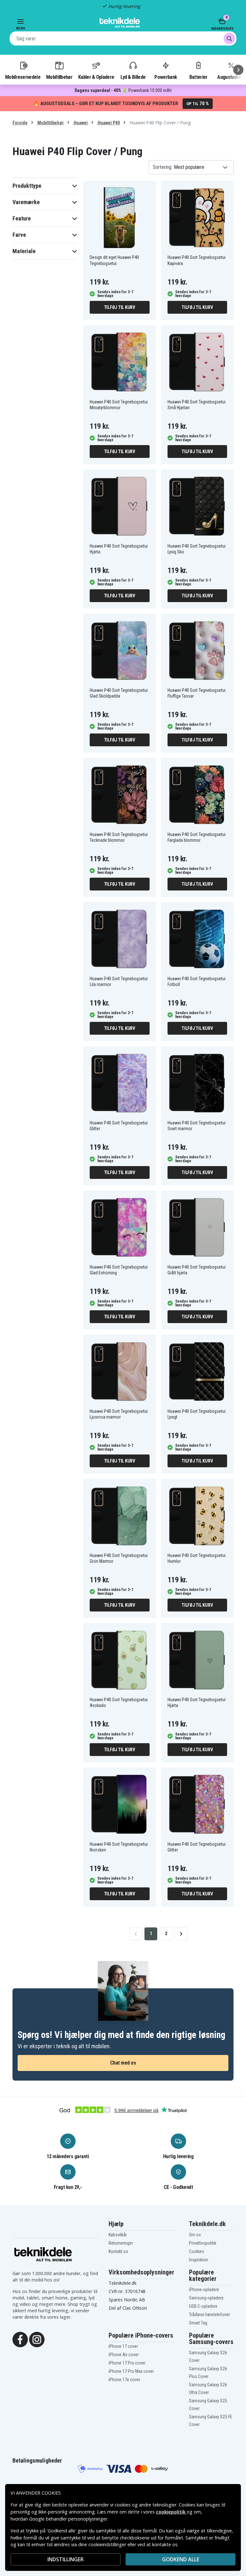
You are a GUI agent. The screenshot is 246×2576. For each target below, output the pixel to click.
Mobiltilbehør (59, 77)
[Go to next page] (181, 1934)
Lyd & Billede (133, 77)
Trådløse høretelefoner (209, 2315)
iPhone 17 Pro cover (127, 2363)
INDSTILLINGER (66, 2559)
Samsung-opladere (206, 2298)
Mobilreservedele (23, 77)
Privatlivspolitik (203, 2243)
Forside (20, 123)
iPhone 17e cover (124, 2380)
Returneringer (121, 2243)
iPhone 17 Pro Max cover (131, 2371)
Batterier (198, 77)
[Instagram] (37, 2339)
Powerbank (166, 77)
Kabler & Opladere (96, 77)
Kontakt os (118, 2251)
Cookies (197, 2251)
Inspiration (199, 2260)
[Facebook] (20, 2339)
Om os (195, 2235)
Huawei (80, 123)
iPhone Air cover (124, 2355)
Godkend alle (181, 2559)
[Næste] (238, 70)
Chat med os (123, 2063)
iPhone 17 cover (123, 2346)
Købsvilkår (118, 2235)
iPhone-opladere (204, 2290)
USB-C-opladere (203, 2306)
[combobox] (123, 38)
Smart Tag (198, 2323)
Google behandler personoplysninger (68, 2519)
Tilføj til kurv (120, 307)
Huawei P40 (108, 123)
